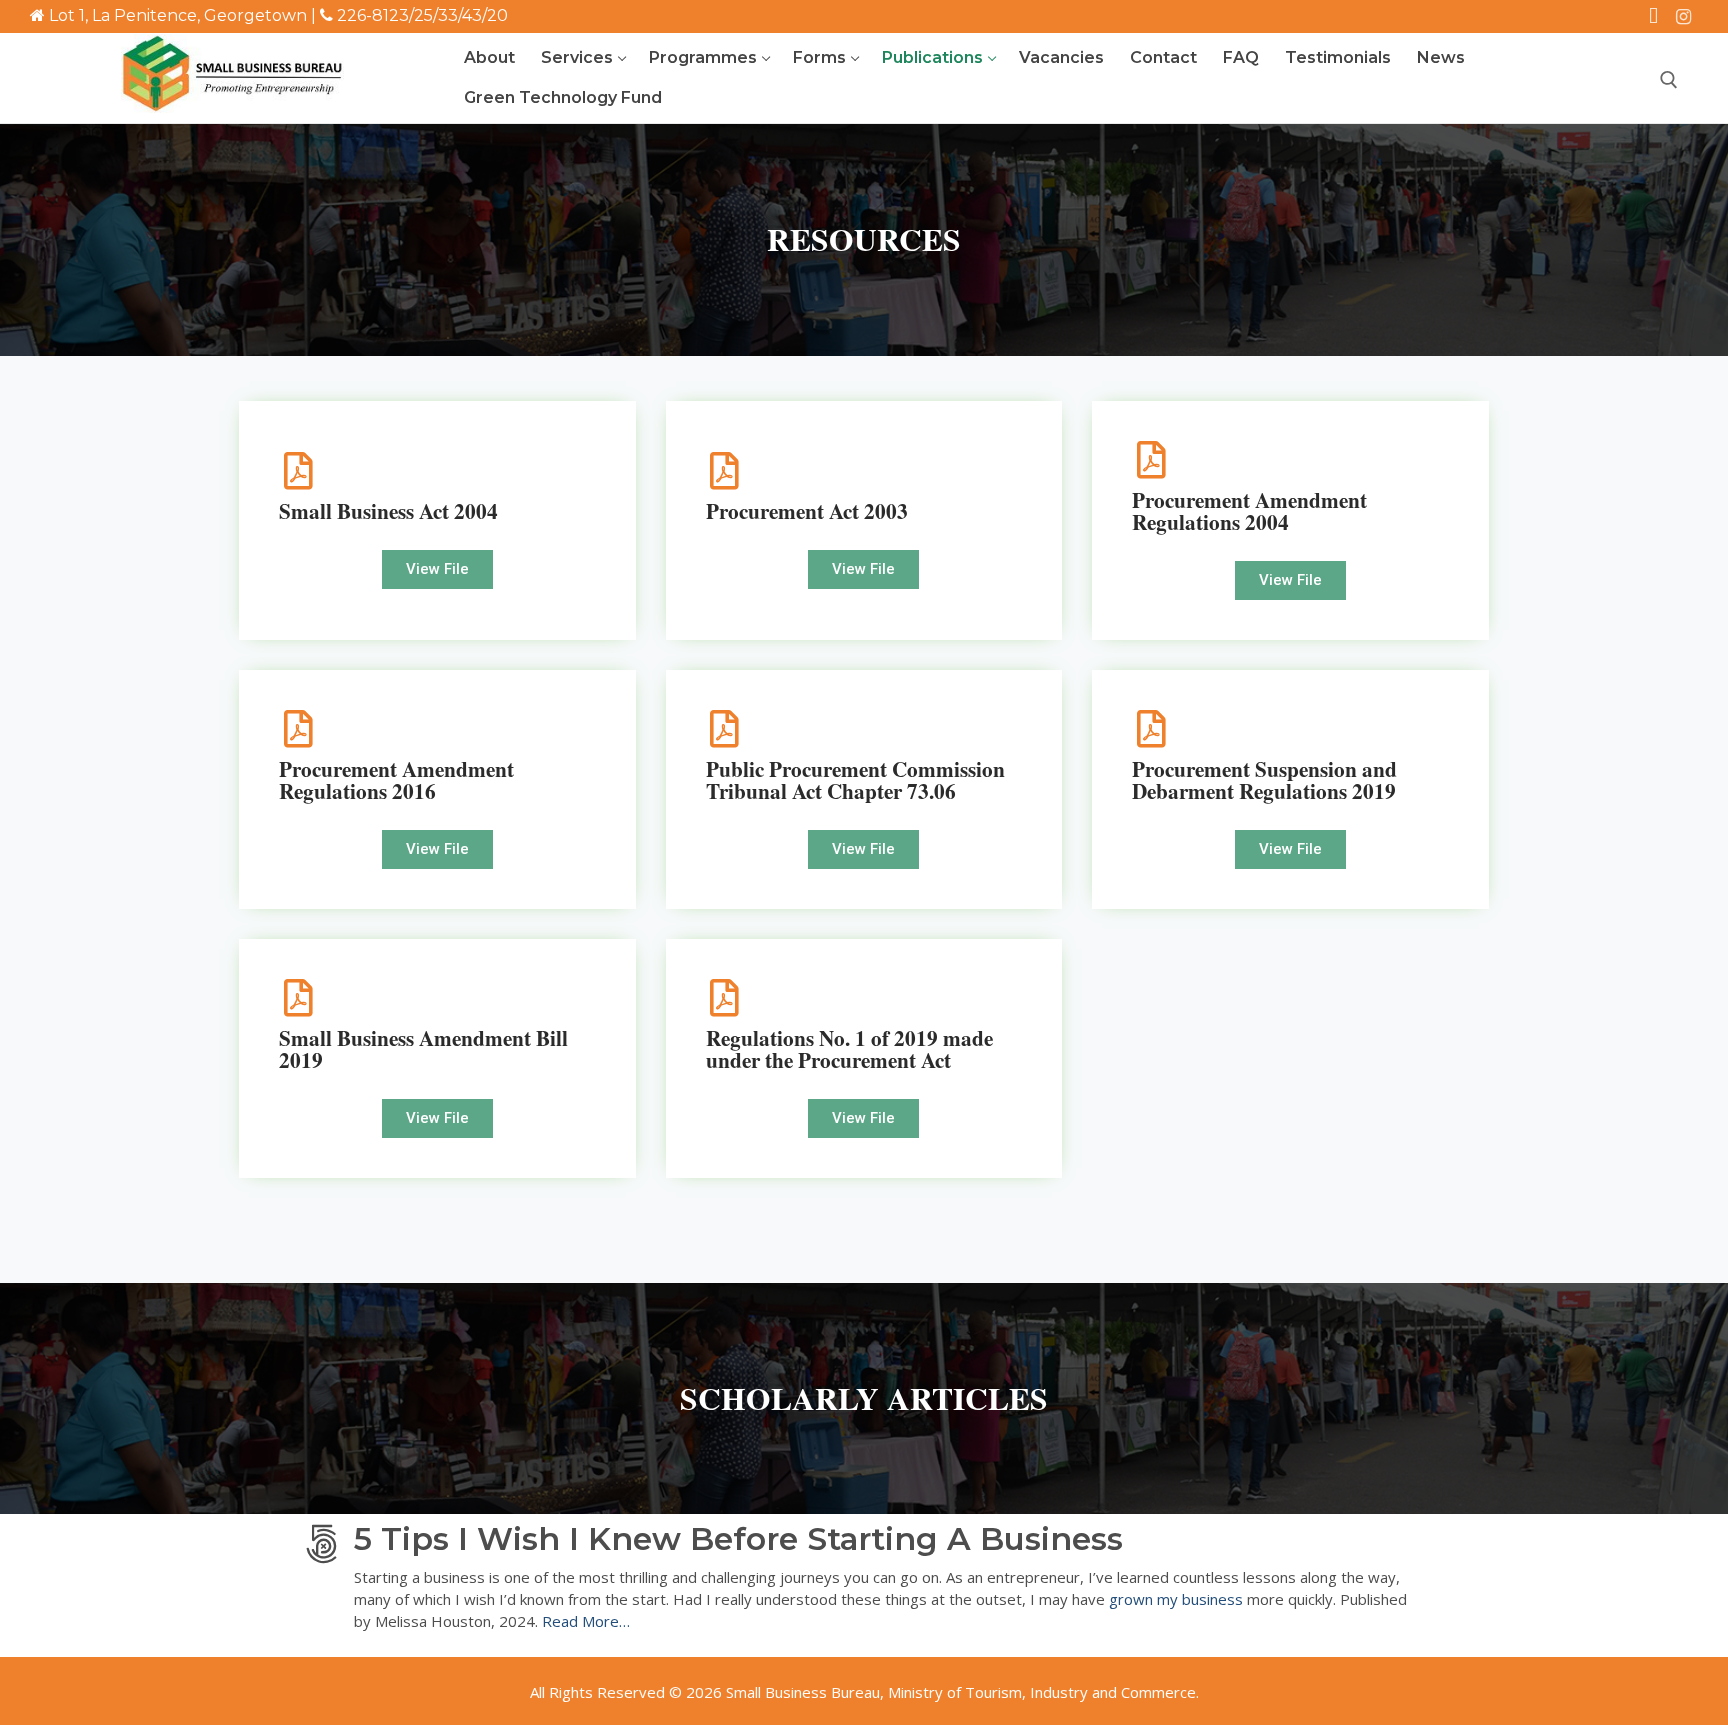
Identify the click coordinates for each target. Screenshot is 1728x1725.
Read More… (588, 1621)
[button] (437, 569)
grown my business (1176, 1599)
